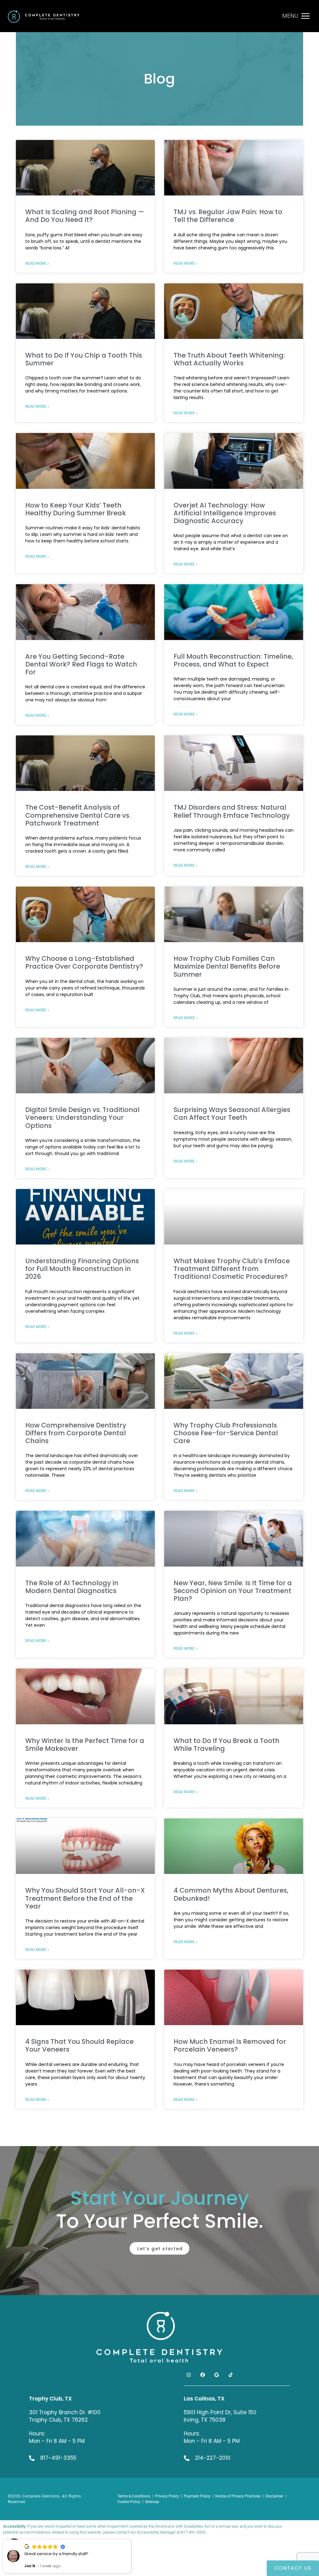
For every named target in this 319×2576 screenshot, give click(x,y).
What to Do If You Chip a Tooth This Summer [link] (84, 359)
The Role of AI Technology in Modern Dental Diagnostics (72, 1587)
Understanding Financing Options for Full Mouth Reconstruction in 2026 (82, 1269)
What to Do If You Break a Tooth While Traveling (226, 1745)
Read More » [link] (37, 263)
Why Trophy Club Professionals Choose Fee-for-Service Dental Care (226, 1433)
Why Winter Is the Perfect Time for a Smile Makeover (85, 1745)
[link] (44, 17)
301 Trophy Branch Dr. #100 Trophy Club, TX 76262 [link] (65, 2416)
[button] (131, 2540)
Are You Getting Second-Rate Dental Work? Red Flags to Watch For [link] (81, 664)
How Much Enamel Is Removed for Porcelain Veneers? (230, 2045)
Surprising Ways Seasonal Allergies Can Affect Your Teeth (232, 1114)
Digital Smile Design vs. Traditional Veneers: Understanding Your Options (82, 1117)
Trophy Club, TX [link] (50, 2399)
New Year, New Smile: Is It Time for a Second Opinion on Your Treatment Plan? (233, 1591)
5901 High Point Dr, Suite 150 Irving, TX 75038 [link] (220, 2416)
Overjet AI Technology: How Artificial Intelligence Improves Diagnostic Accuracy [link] (225, 513)
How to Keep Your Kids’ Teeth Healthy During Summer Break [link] (76, 509)
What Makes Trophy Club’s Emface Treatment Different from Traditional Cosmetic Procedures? (232, 1269)
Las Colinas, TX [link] (204, 2399)
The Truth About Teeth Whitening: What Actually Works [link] (229, 359)
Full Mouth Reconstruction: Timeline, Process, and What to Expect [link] (233, 660)
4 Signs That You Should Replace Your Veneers (79, 2045)
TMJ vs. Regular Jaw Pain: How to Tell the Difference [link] (228, 216)
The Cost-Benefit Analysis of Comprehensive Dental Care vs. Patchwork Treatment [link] (78, 815)
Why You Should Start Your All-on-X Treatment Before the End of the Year (85, 1898)
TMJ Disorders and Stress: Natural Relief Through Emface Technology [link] (232, 811)
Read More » (37, 1010)
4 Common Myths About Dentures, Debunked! (231, 1894)
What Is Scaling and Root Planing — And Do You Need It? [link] (85, 216)
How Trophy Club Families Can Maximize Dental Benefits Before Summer (227, 966)
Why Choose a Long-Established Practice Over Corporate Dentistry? (84, 962)
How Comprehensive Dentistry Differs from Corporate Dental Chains (76, 1433)
